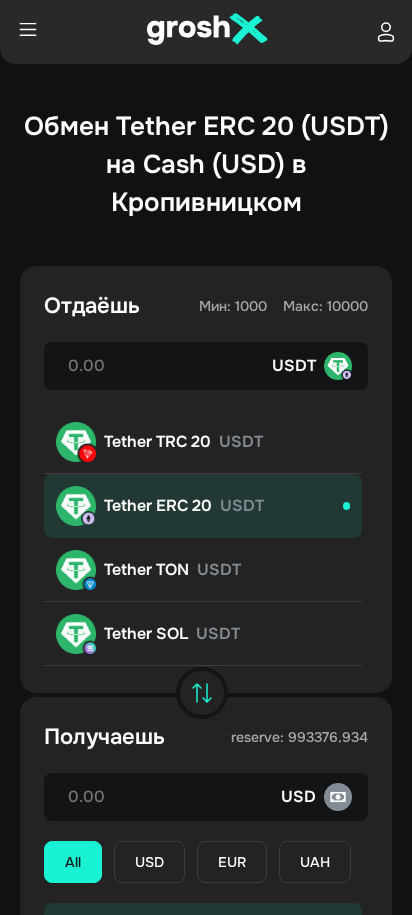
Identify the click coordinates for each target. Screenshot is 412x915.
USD (149, 862)
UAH (315, 862)
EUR (232, 862)
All (73, 862)
